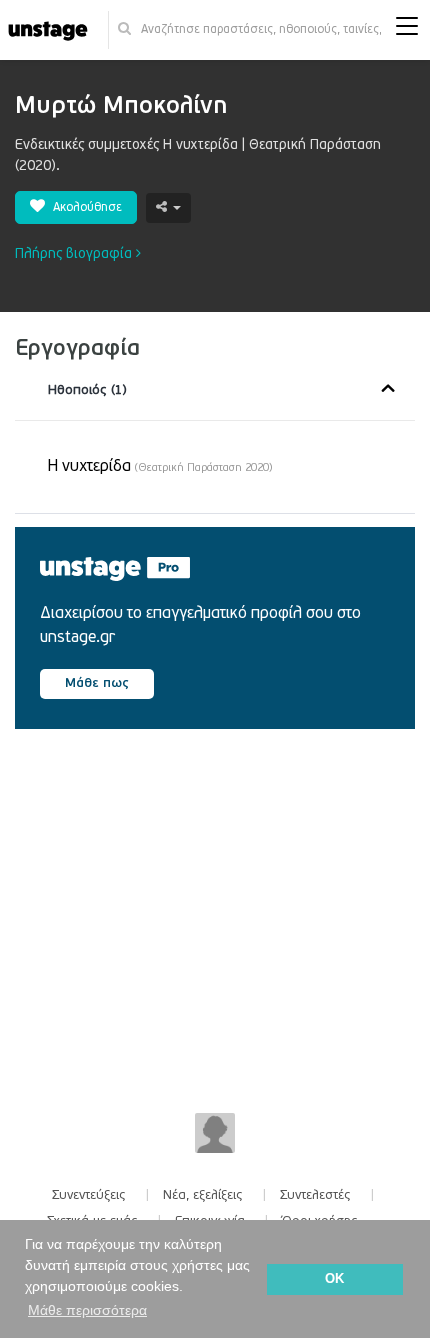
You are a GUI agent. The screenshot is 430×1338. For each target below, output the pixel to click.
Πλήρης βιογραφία (75, 253)
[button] (407, 30)
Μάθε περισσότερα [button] (87, 1310)
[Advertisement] (187, 915)
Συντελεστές (315, 1195)
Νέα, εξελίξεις (203, 1195)
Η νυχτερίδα (160, 466)
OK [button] (334, 1279)
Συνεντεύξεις (89, 1195)
